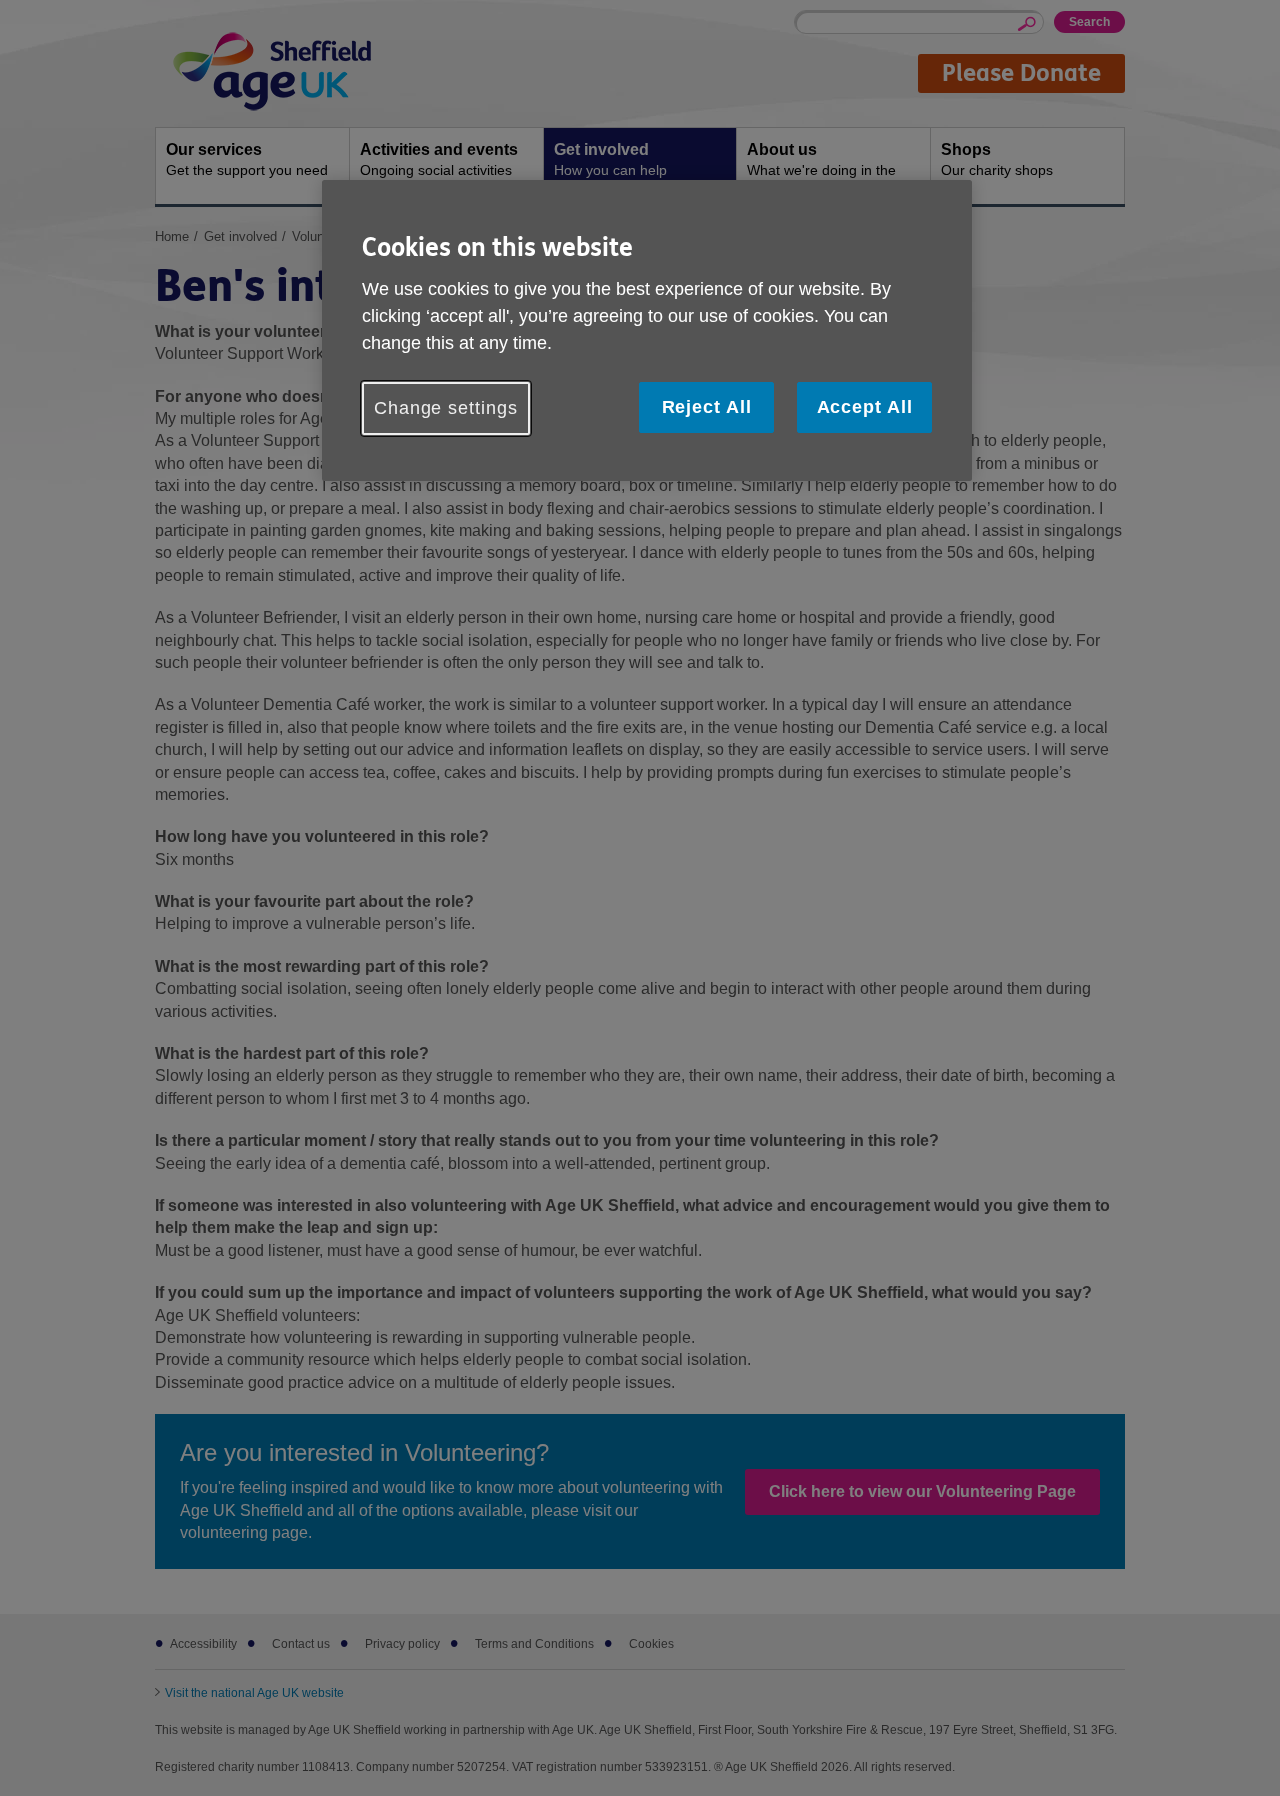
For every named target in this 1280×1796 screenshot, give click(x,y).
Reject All (707, 407)
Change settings (446, 408)
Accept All (865, 407)
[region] (647, 330)
